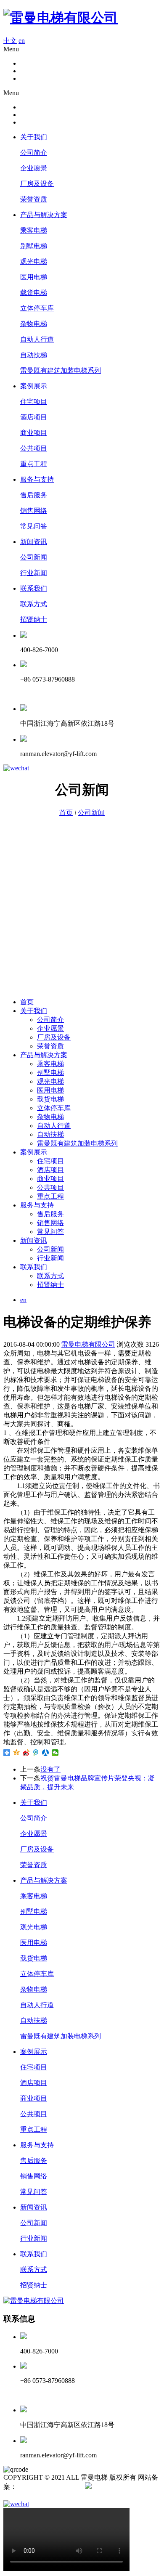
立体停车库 (37, 308)
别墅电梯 (34, 246)
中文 (10, 41)
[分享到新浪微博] (26, 1753)
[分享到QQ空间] (17, 1753)
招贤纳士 (34, 619)
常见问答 (34, 526)
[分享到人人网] (46, 1753)
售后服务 (34, 495)
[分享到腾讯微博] (36, 1753)
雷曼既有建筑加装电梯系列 (61, 370)
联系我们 (34, 588)
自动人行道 (37, 339)
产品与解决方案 (44, 215)
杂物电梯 (34, 324)
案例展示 (34, 386)
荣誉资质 (34, 199)
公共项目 (34, 448)
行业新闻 (34, 573)
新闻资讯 (34, 542)
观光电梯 (34, 261)
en (22, 41)
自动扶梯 (34, 355)
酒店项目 (34, 417)
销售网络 (34, 511)
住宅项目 (34, 402)
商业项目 (34, 433)
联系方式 (34, 604)
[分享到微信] (55, 1753)
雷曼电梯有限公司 (88, 1344)
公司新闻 (34, 557)
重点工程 (34, 464)
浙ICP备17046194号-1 (48, 2487)
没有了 (50, 1769)
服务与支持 (37, 479)
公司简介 (34, 153)
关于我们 (34, 137)
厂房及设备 (37, 184)
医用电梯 (34, 277)
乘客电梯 (34, 230)
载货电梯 (34, 293)
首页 (66, 813)
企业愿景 (34, 168)
